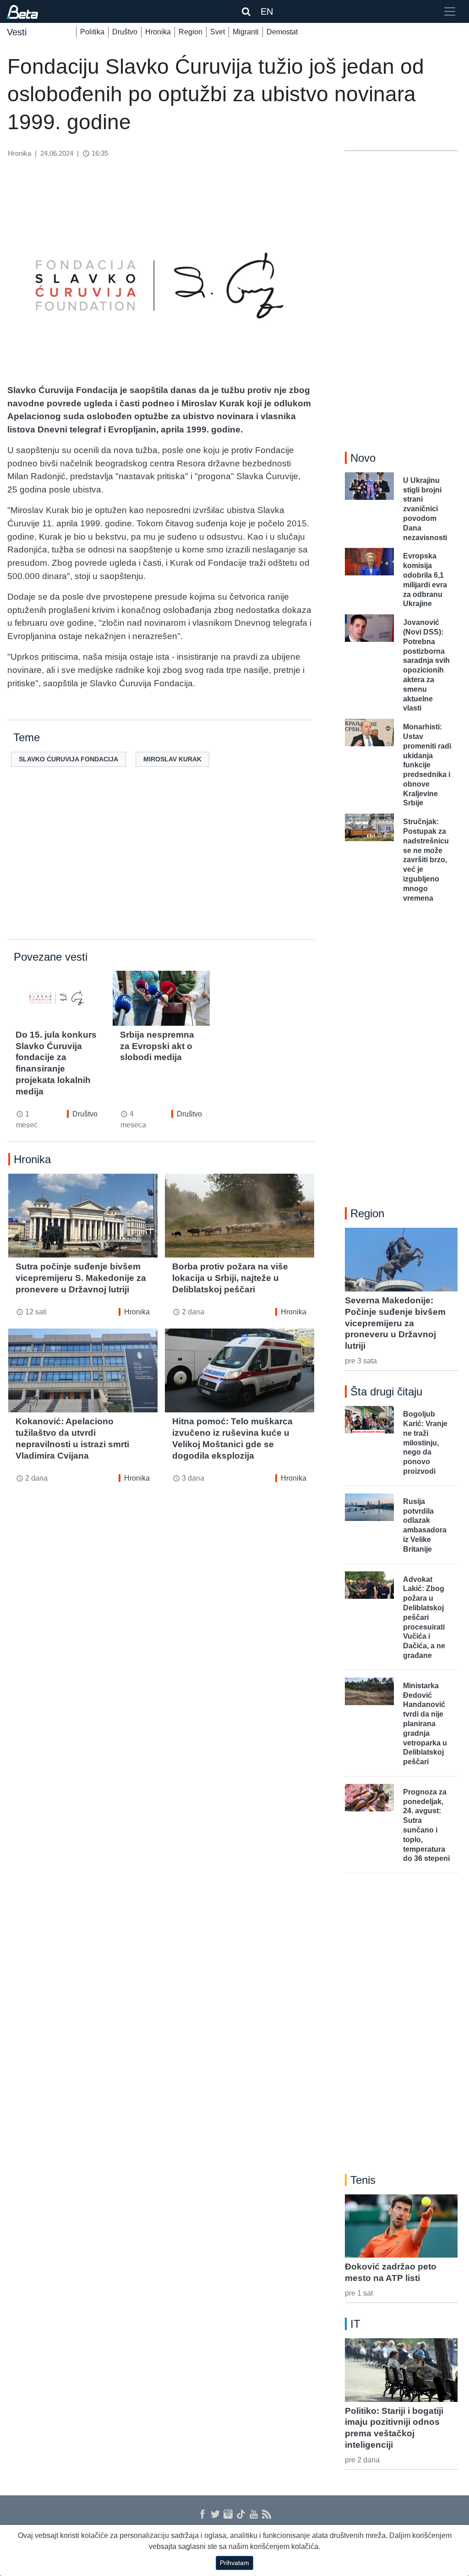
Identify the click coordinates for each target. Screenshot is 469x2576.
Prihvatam (234, 2563)
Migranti (246, 32)
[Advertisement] (161, 868)
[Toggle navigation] (450, 11)
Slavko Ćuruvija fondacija (68, 759)
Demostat (282, 32)
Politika (92, 32)
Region (191, 32)
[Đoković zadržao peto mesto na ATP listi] (401, 2226)
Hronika (158, 32)
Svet (218, 32)
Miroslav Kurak (172, 759)
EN (267, 11)
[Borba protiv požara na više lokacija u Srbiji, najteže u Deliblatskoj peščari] (240, 1216)
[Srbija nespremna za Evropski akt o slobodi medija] (161, 998)
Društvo (125, 32)
